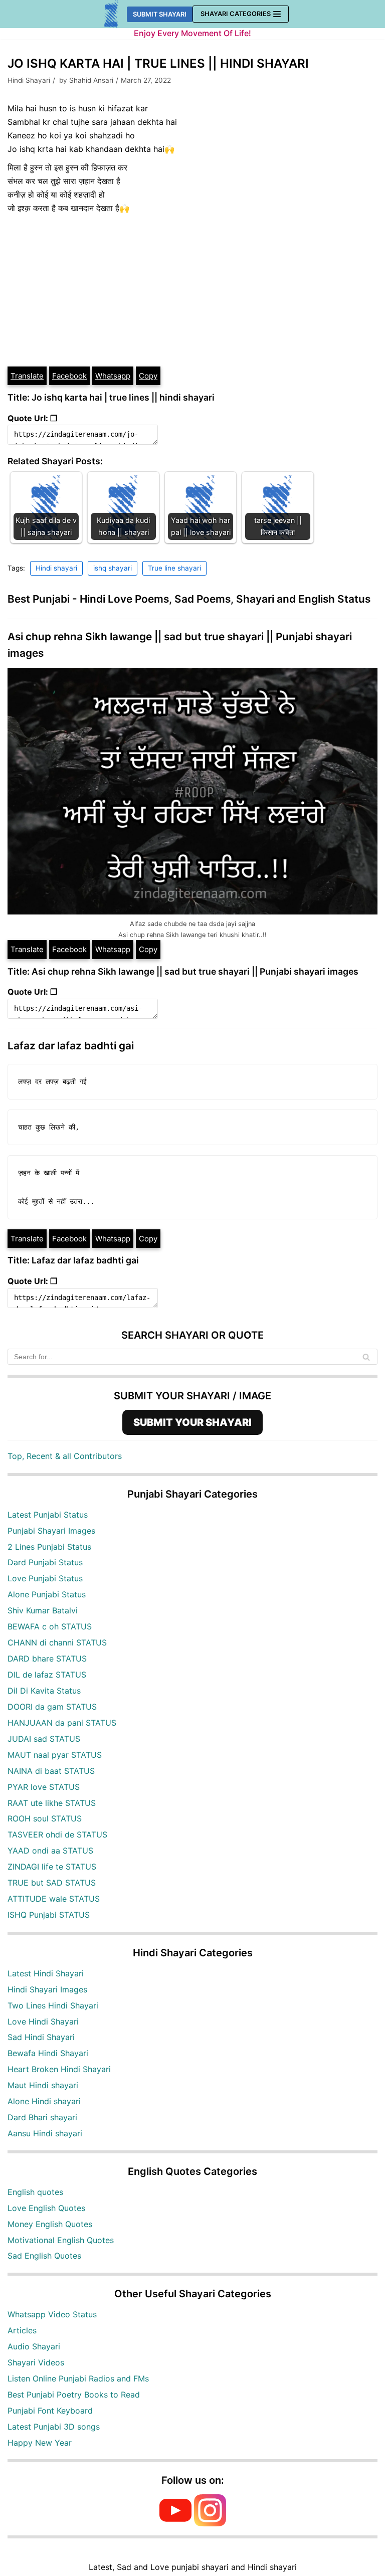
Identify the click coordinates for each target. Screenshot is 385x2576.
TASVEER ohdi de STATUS (57, 1834)
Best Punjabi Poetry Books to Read (74, 2395)
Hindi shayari (56, 568)
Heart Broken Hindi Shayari (59, 2069)
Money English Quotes (50, 2224)
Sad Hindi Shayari (41, 2037)
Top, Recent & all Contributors (65, 1456)
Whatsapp (113, 376)
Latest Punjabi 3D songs (54, 2427)
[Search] (366, 1357)
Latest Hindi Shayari (46, 1973)
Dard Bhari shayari (42, 2117)
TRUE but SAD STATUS (52, 1883)
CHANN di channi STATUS (57, 1642)
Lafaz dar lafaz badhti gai (71, 1046)
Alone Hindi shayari (44, 2101)
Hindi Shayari (29, 80)
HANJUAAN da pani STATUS (62, 1723)
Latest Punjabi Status (48, 1515)
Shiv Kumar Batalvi (43, 1610)
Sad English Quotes (44, 2256)
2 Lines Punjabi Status (49, 1547)
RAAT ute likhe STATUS (52, 1803)
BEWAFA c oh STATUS (50, 1626)
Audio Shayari (34, 2346)
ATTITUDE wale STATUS (54, 1899)
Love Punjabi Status (45, 1578)
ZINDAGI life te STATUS (52, 1867)
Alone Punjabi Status (47, 1594)
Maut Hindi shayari (43, 2085)
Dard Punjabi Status (45, 1562)
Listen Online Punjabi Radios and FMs (78, 2378)
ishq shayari (113, 568)
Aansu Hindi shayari (45, 2133)
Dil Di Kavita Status (44, 1691)
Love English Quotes (46, 2208)
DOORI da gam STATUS (52, 1707)
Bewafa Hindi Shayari (48, 2053)
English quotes (35, 2192)
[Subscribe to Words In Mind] (175, 2523)
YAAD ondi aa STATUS (50, 1851)
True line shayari (174, 568)
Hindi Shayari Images (47, 1989)
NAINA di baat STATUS (51, 1771)
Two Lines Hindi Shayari (53, 2005)
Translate (27, 376)
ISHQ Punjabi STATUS (49, 1915)
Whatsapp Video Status (52, 2314)
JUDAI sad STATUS (44, 1739)
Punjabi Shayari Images (51, 1531)
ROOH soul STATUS (45, 1818)
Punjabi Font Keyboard (50, 2411)
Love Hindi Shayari (43, 2021)
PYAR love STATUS (44, 1787)
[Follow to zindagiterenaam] (210, 2523)
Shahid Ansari (91, 80)
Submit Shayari (160, 14)
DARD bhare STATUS (47, 1659)
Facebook (69, 376)
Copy (148, 376)
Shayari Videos (36, 2362)
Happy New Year (40, 2443)
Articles (22, 2330)
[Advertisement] (192, 290)
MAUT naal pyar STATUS (55, 1755)
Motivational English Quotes (61, 2240)
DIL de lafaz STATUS (47, 1675)
